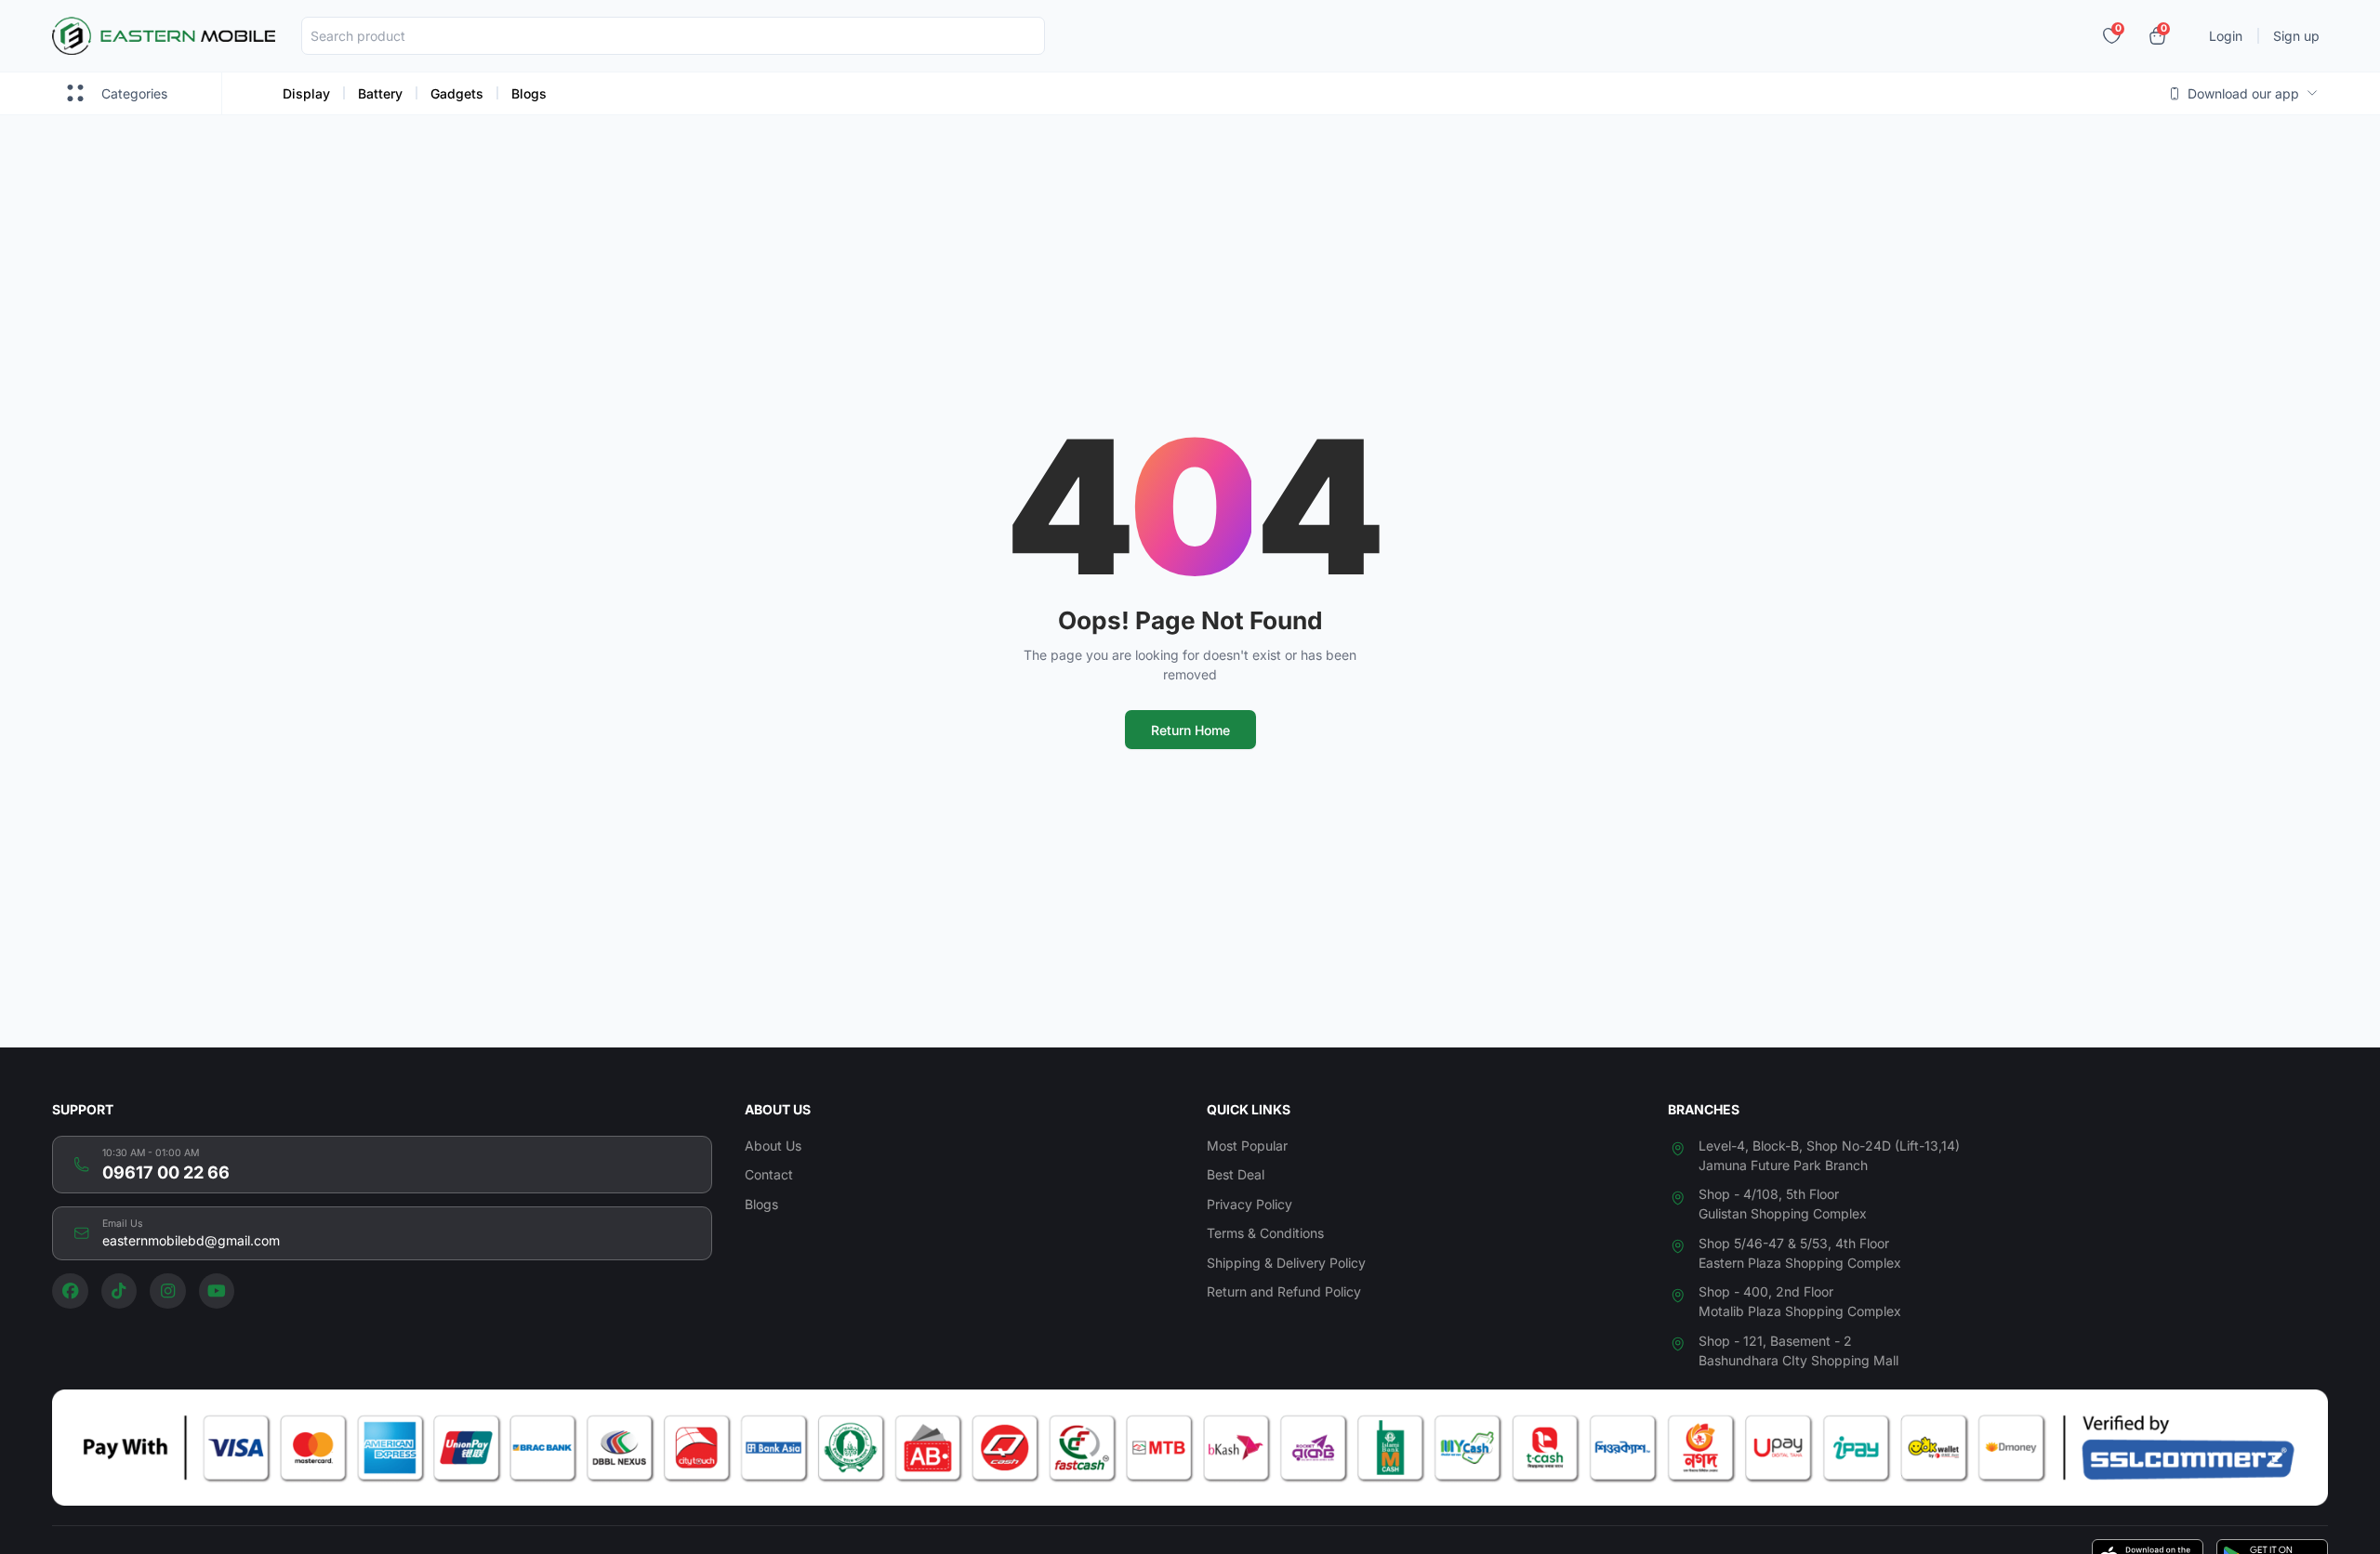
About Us (773, 1146)
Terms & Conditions (1265, 1233)
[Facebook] (70, 1291)
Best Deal (1236, 1174)
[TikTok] (119, 1291)
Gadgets (457, 93)
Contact (769, 1174)
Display (306, 93)
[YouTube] (217, 1291)
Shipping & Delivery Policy (1286, 1263)
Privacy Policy (1249, 1204)
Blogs (529, 93)
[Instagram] (168, 1291)
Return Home (1190, 730)
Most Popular (1247, 1146)
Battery (380, 93)
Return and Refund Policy (1284, 1291)
